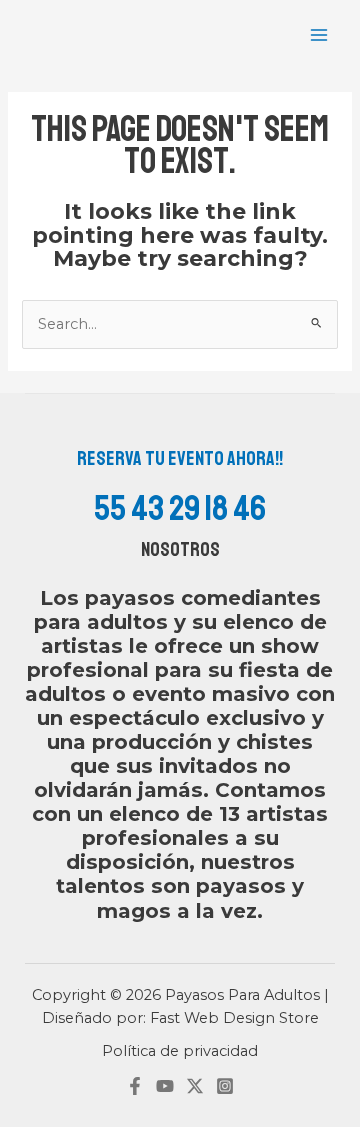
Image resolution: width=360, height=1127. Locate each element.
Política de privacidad (180, 1051)
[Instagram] (225, 1086)
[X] (195, 1086)
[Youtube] (165, 1086)
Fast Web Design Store (234, 1018)
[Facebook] (135, 1086)
